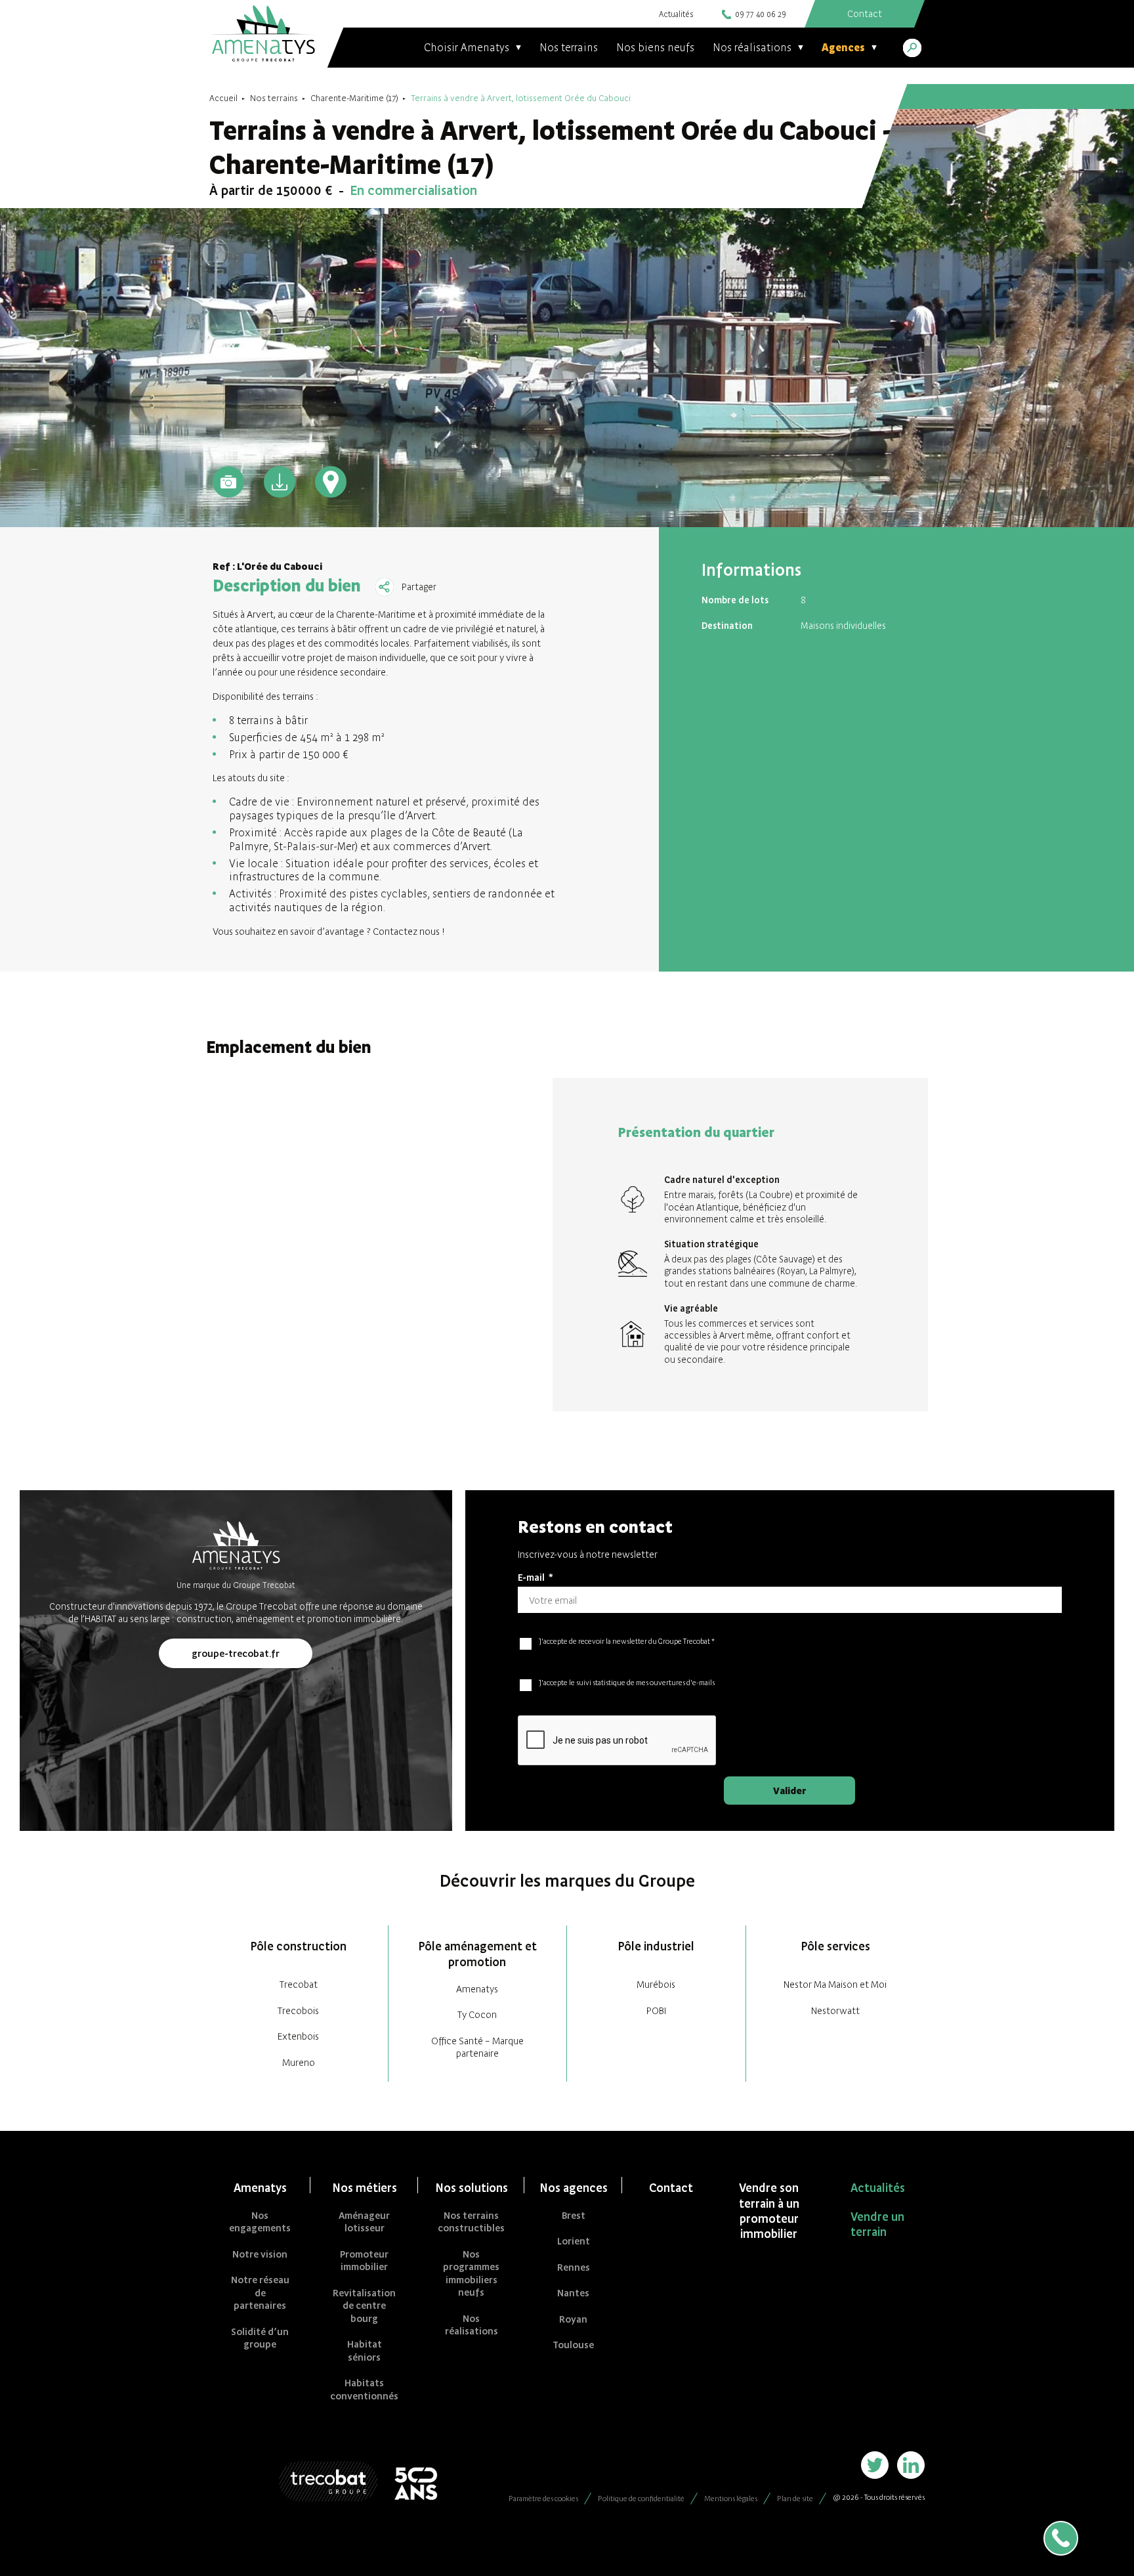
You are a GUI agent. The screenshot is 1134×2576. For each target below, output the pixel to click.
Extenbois (298, 2036)
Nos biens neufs (655, 47)
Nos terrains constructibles (471, 2222)
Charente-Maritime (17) (354, 98)
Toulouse (573, 2345)
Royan (573, 2319)
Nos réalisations (472, 2325)
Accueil (223, 98)
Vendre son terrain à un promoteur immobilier (769, 2211)
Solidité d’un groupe (260, 2338)
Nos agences (574, 2188)
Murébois (656, 1984)
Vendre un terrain (877, 2224)
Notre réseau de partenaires (260, 2292)
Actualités (676, 14)
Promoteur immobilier (364, 2261)
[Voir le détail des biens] (280, 482)
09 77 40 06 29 (761, 14)
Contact (671, 2188)
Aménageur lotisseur (364, 2222)
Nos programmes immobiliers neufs (471, 2273)
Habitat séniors (365, 2351)
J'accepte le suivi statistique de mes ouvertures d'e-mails (627, 1683)
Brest (574, 2215)
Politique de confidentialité (641, 2499)
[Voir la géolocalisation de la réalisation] (331, 482)
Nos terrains (569, 47)
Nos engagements (260, 2222)
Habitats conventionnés (364, 2389)
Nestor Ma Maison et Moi (835, 1984)
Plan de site (795, 2499)
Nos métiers (365, 2188)
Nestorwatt (835, 2010)
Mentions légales (731, 2499)
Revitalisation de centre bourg (364, 2306)
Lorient (574, 2241)
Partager (419, 587)
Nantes (573, 2293)
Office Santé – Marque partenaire (477, 2047)
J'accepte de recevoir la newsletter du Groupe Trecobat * (627, 1641)
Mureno (299, 2062)
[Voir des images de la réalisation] (228, 482)
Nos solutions (472, 2188)
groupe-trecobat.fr (236, 1653)
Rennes (574, 2267)
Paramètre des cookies (543, 2499)
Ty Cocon (477, 2014)
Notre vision (260, 2254)
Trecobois (298, 2010)
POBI (656, 2010)
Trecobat (299, 1984)
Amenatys (477, 1989)
